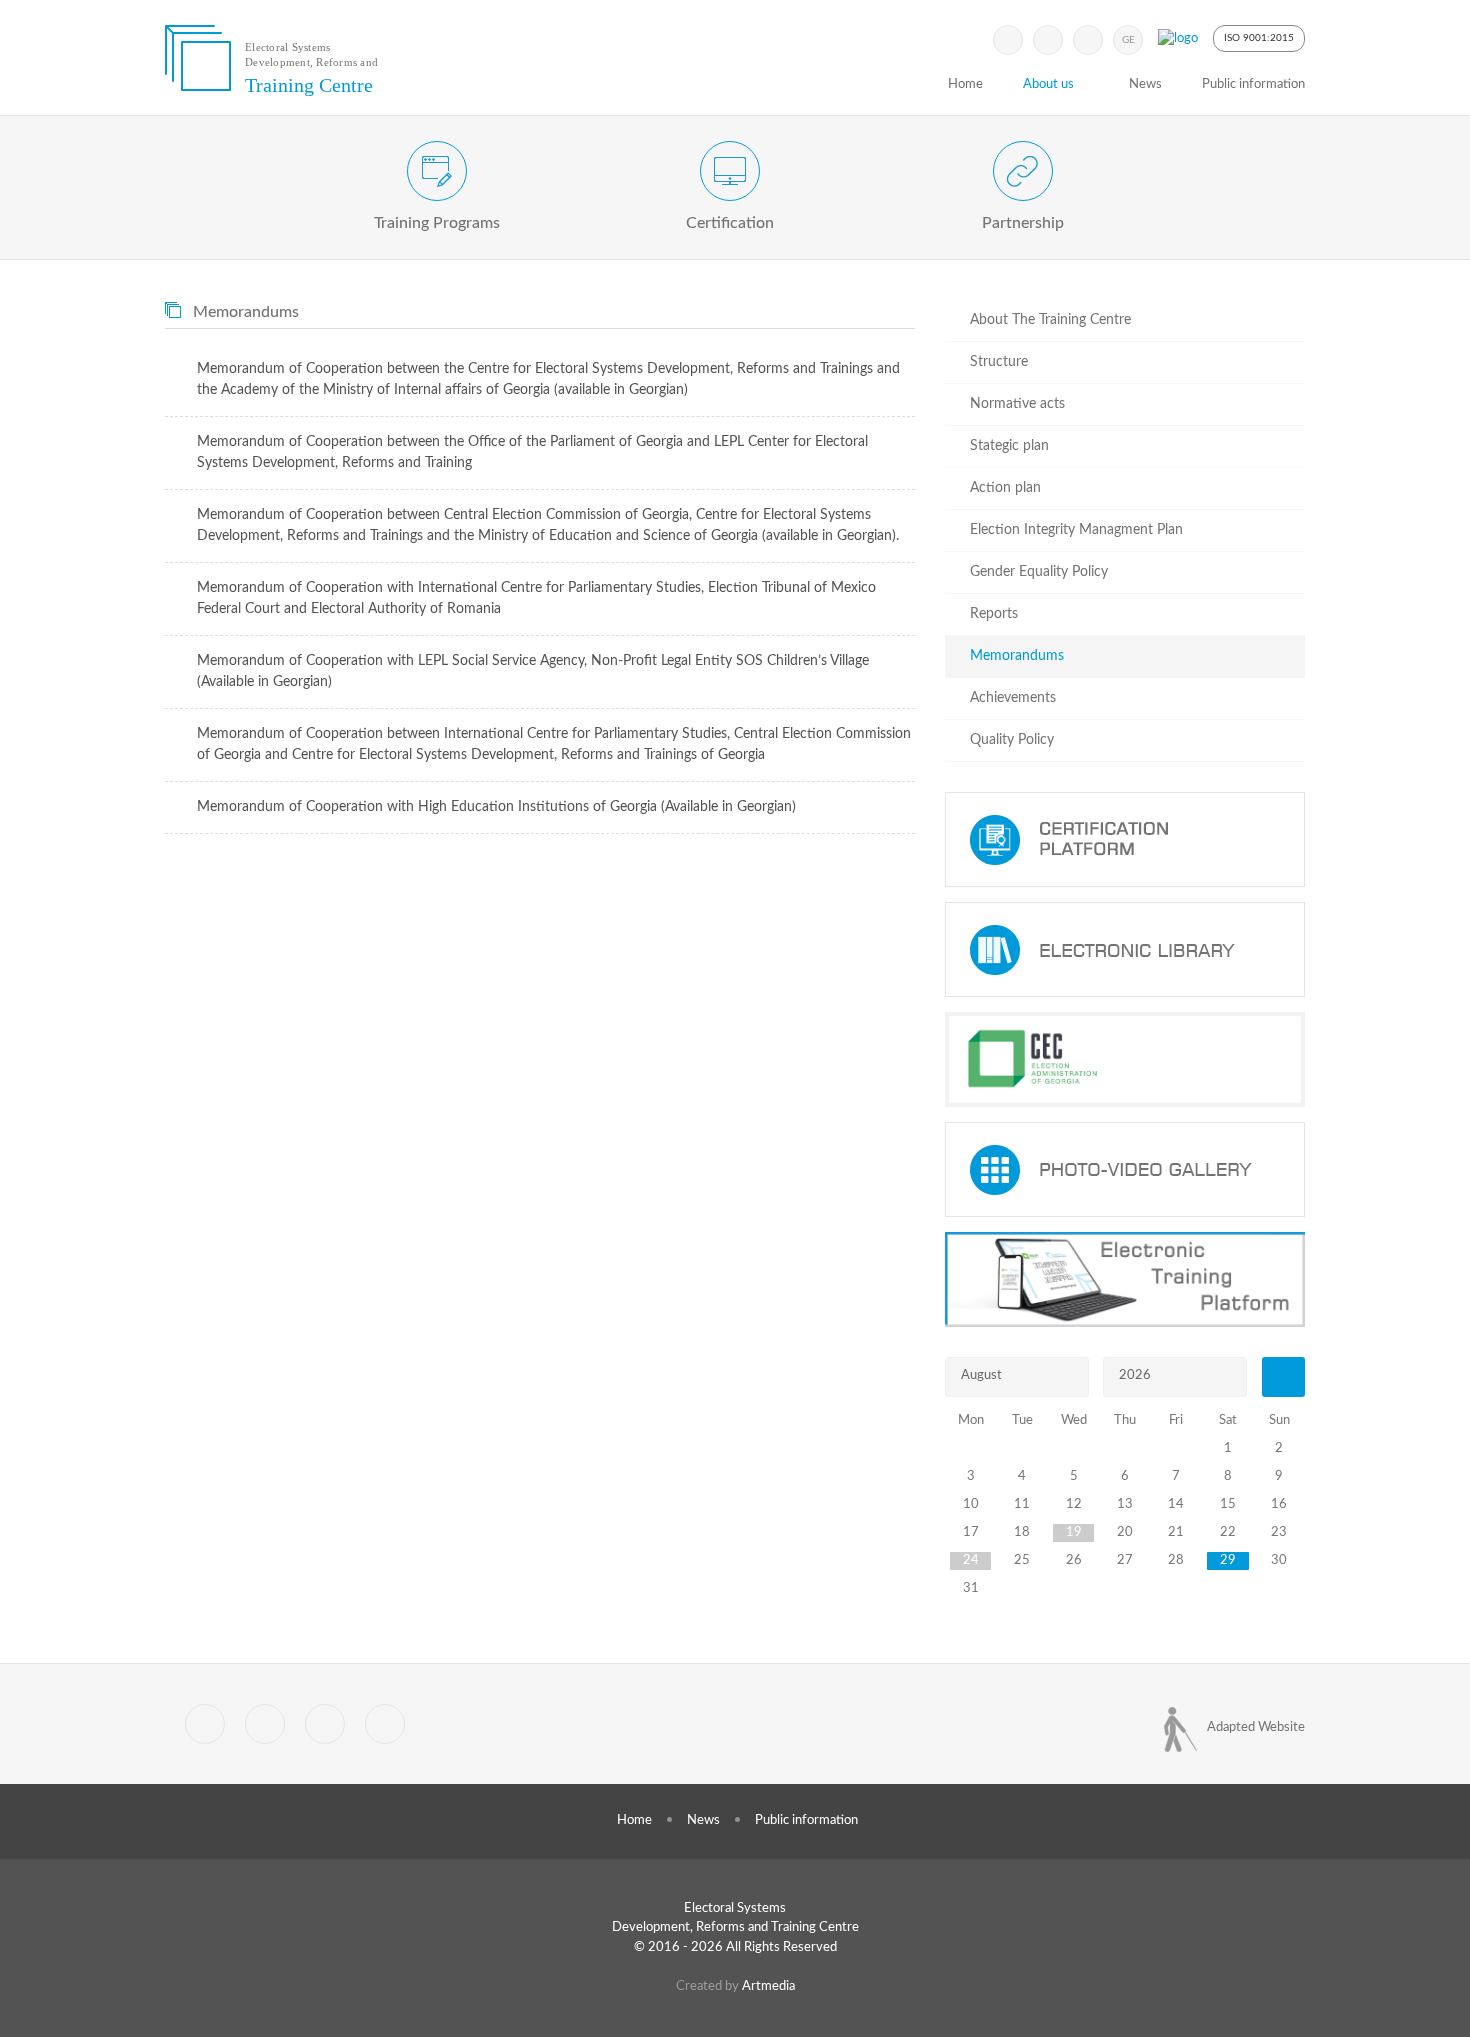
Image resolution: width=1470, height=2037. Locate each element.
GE (1128, 40)
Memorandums (1017, 656)
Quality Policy (1012, 740)
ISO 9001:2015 (1259, 38)
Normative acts (1017, 404)
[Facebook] (1048, 40)
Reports (994, 614)
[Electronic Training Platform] (1125, 1279)
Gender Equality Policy (1039, 572)
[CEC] (1125, 1059)
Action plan (1005, 488)
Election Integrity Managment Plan (1076, 530)
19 (1074, 1532)
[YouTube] (1088, 40)
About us (1048, 84)
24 (971, 1560)
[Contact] (385, 1724)
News (1145, 84)
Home (965, 84)
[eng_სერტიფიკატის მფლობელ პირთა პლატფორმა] (1125, 839)
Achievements (1013, 698)
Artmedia (768, 1986)
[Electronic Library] (1125, 949)
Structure (999, 362)
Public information (1253, 84)
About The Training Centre (1050, 320)
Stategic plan (1009, 446)
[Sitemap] (325, 1724)
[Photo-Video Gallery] (1125, 1169)
